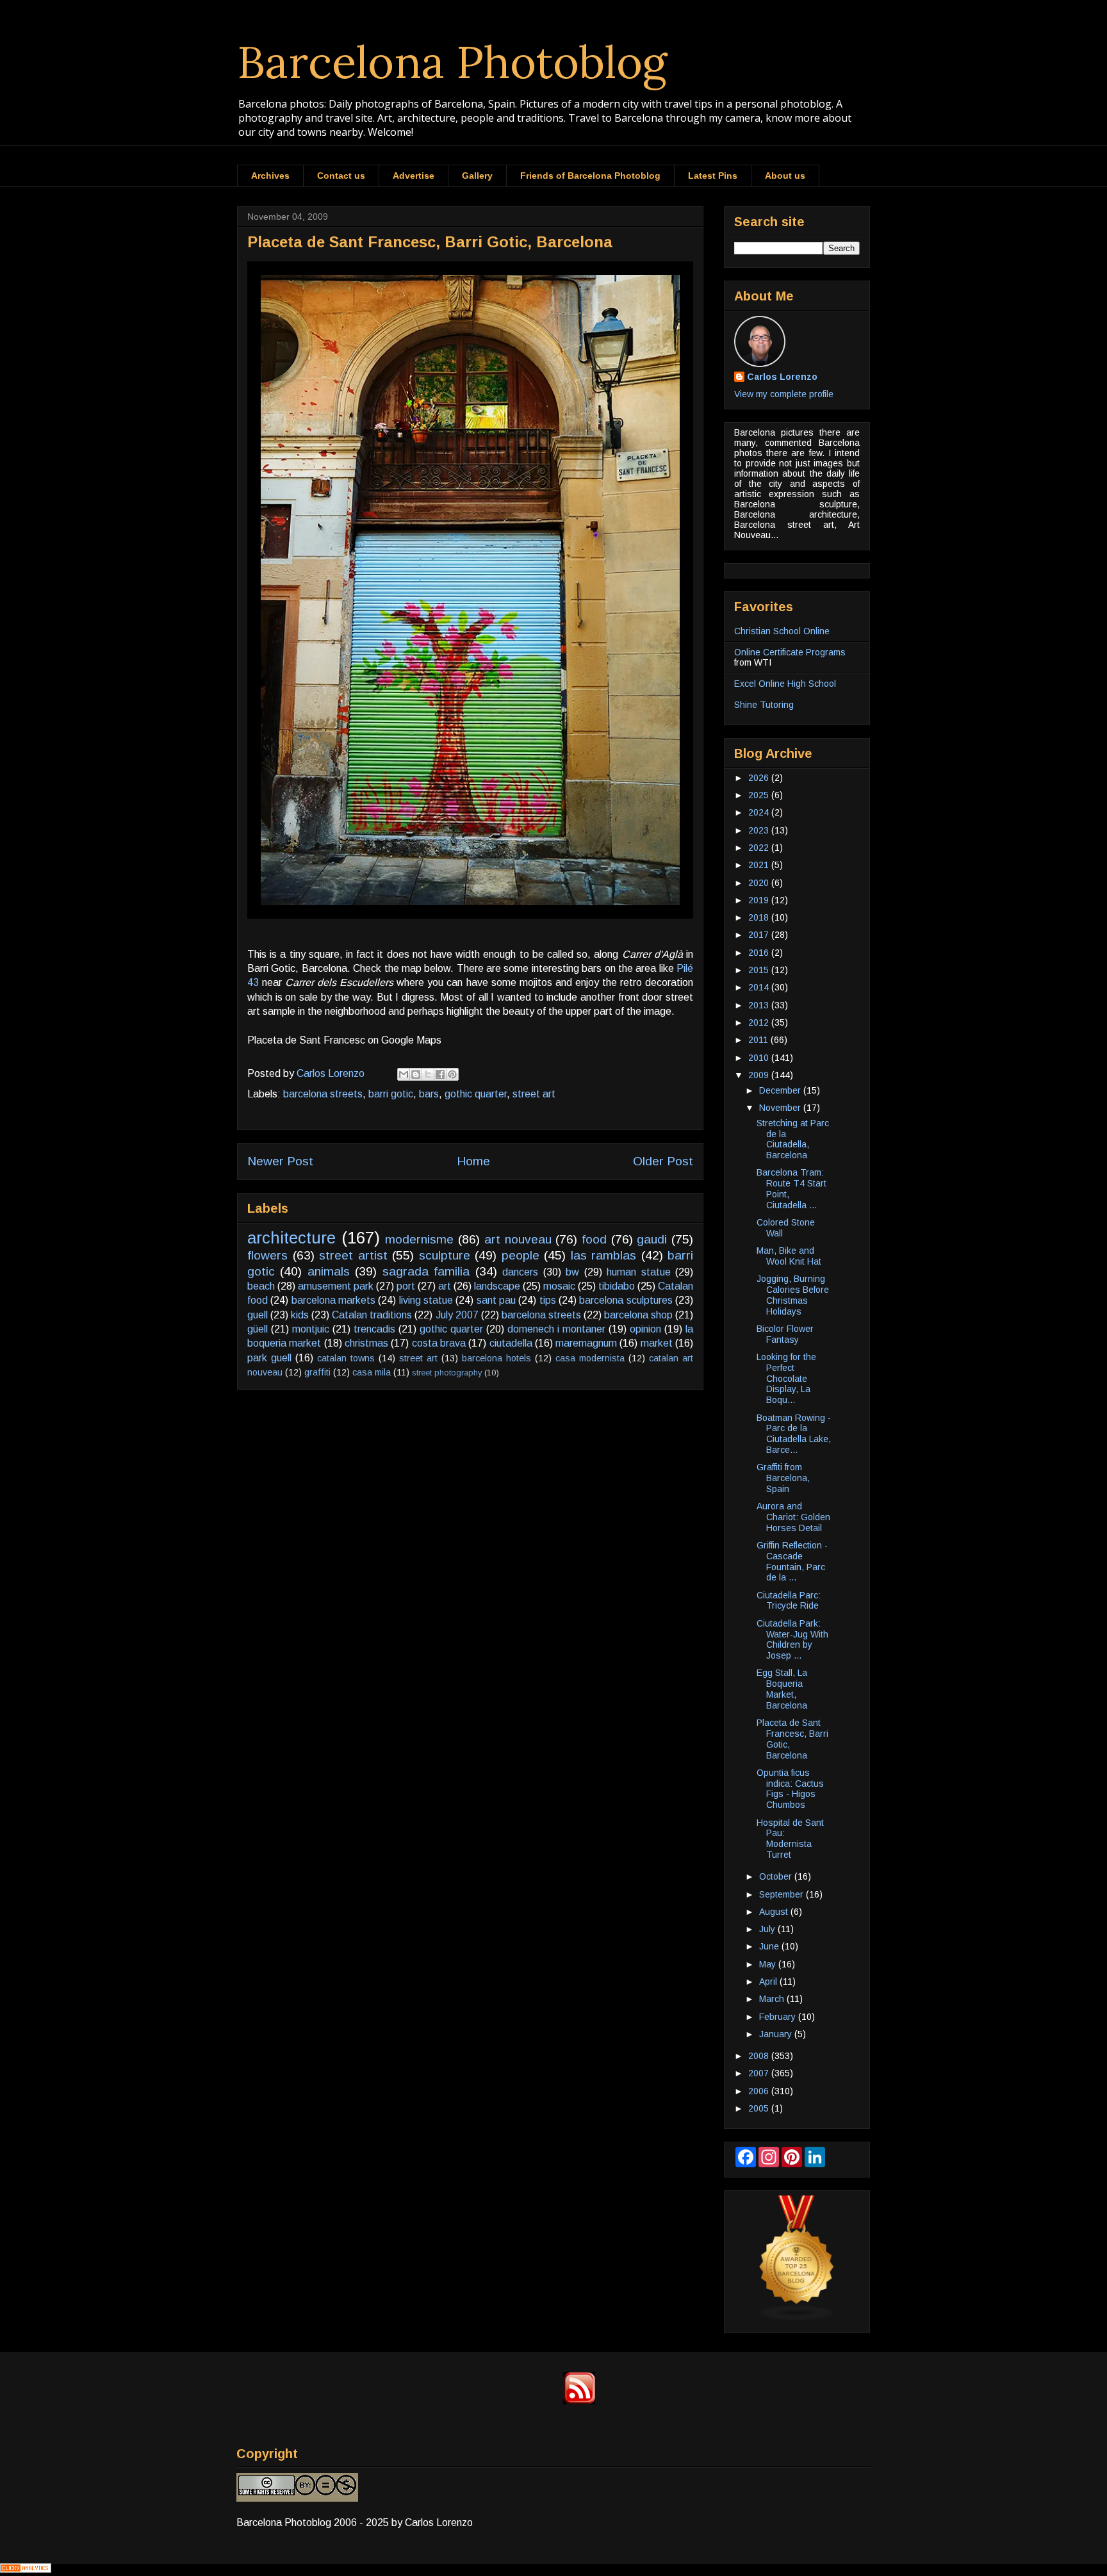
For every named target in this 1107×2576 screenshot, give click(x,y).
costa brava (439, 1343)
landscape (497, 1286)
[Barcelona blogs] (797, 2318)
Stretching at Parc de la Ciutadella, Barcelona (793, 1139)
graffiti (317, 1372)
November (781, 1108)
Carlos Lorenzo (782, 377)
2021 (760, 865)
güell (258, 1329)
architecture (291, 1238)
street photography (447, 1373)
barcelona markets (333, 1300)
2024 (760, 812)
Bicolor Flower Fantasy (785, 1334)
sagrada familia (426, 1271)
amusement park (336, 1286)
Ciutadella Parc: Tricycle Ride (789, 1601)
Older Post (663, 1161)
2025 (760, 795)
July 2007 (457, 1315)
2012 (760, 1022)
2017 (760, 935)
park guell (269, 1358)
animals (329, 1271)
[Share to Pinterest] (452, 1074)
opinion (645, 1329)
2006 (760, 2091)
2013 (760, 1005)
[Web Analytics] (26, 2569)
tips (548, 1300)
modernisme (419, 1239)
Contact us (341, 176)
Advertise (414, 176)
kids (300, 1315)
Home (473, 1161)
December (781, 1090)
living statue (426, 1300)
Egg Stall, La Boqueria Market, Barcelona (782, 1689)
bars (429, 1094)
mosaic (559, 1286)
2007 (760, 2073)
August (775, 1912)
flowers (267, 1255)
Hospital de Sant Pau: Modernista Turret (790, 1839)
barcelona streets (323, 1094)
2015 (760, 970)
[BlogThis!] (416, 1074)
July (768, 1929)
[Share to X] (428, 1074)
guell (258, 1315)
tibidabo (617, 1286)
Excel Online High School (785, 684)
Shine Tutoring (764, 705)
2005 (760, 2108)
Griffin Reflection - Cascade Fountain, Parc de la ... (792, 1561)
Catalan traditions (372, 1315)
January (777, 2034)
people (521, 1255)
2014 (760, 987)
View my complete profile (784, 394)
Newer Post (280, 1161)
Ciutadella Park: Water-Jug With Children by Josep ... (792, 1639)
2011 (759, 1040)
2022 (760, 848)
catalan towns (346, 1358)
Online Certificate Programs (790, 652)
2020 (760, 883)
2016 (760, 953)
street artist (353, 1255)
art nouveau (518, 1239)
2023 (760, 830)
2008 (760, 2056)
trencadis (374, 1329)
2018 (760, 917)
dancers (520, 1272)
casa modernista (590, 1358)
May (769, 1964)
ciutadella (511, 1343)
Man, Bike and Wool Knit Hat (789, 1256)
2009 (760, 1075)
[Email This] (404, 1074)
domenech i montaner (556, 1329)
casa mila (372, 1372)
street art (534, 1094)
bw (572, 1272)
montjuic (311, 1329)
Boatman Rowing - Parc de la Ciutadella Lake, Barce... (794, 1434)
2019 (760, 900)
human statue (638, 1272)
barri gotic (391, 1094)
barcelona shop (638, 1315)
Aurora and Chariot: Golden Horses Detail (793, 1517)
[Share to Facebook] (440, 1074)
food (594, 1239)
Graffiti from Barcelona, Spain (783, 1478)
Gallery (477, 176)
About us (785, 176)
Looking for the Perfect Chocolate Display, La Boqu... (786, 1378)
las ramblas (604, 1255)
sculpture (445, 1255)
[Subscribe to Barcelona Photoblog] (579, 2401)
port (406, 1286)
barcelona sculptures (626, 1300)
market (657, 1343)
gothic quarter (476, 1094)
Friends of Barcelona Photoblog (590, 176)
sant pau (496, 1300)
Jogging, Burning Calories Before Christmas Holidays (793, 1295)
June (770, 1946)
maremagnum (586, 1343)
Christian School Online (782, 631)
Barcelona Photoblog (452, 62)
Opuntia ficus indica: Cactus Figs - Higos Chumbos (790, 1789)
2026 (760, 778)
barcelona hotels (496, 1358)
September (783, 1894)
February (779, 2017)
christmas (366, 1343)
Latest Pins (713, 176)
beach (261, 1286)
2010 (760, 1058)
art (445, 1286)
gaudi (652, 1239)
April (769, 1981)
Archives (270, 176)
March (773, 1999)
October (777, 1876)
